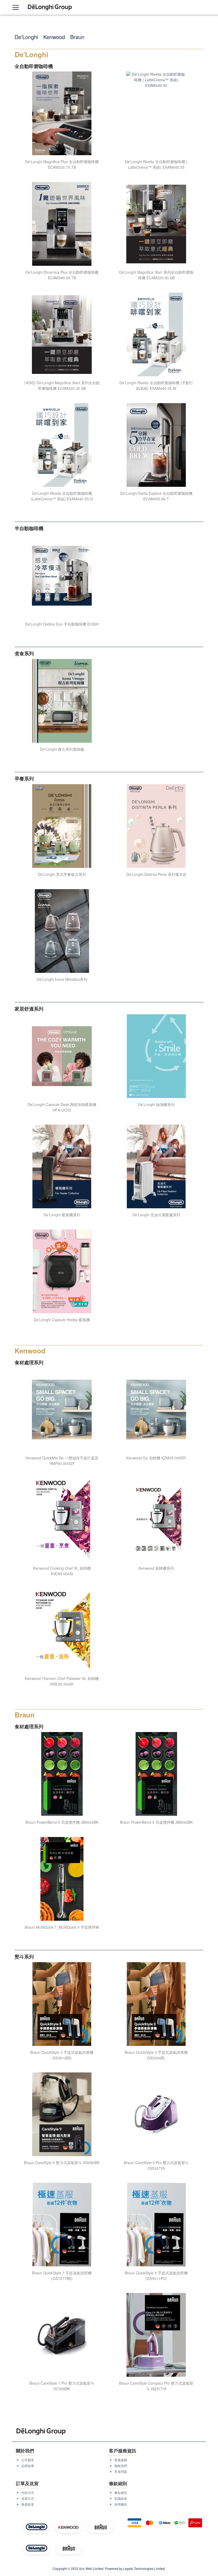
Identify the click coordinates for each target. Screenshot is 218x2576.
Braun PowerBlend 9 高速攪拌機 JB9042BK (62, 1822)
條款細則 (121, 2492)
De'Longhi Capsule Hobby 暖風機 (62, 1320)
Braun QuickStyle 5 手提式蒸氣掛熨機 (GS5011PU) (156, 2276)
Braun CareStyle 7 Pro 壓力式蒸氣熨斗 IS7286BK (62, 2386)
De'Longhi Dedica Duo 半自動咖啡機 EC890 (62, 624)
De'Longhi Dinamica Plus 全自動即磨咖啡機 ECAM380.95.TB (62, 275)
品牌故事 (28, 2466)
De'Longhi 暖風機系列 (62, 1215)
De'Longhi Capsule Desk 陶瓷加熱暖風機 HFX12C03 (62, 1107)
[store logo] (50, 7)
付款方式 (28, 2492)
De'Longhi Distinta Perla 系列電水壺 (156, 874)
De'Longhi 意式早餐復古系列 (62, 874)
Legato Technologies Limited (144, 2568)
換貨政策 (28, 2504)
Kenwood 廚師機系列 (156, 1568)
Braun (77, 37)
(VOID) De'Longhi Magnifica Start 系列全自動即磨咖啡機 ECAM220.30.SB (62, 385)
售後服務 (121, 2460)
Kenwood (54, 37)
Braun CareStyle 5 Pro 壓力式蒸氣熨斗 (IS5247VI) (156, 2165)
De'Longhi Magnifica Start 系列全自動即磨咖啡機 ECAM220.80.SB (156, 275)
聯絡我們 (121, 2466)
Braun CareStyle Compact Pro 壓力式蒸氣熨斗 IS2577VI (156, 2386)
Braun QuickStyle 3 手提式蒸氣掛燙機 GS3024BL (156, 2055)
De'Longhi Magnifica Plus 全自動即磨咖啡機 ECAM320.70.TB (62, 164)
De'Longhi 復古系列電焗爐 (62, 749)
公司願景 (28, 2460)
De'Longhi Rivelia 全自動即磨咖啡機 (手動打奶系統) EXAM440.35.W (156, 385)
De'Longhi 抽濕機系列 (156, 1104)
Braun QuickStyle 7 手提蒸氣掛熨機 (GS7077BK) (62, 2276)
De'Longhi (26, 37)
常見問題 (121, 2471)
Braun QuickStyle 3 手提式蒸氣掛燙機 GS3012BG (62, 2055)
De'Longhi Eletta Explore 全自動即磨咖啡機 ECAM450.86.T (156, 496)
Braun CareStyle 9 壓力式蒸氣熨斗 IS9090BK (62, 2163)
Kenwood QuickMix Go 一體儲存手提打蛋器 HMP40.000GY (62, 1461)
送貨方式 (28, 2498)
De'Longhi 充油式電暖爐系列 (156, 1215)
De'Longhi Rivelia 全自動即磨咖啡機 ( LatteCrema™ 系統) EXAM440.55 (156, 164)
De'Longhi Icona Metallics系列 (62, 979)
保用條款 (121, 2504)
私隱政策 (121, 2498)
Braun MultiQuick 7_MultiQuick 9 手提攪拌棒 (62, 1927)
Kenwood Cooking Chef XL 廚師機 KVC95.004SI (62, 1571)
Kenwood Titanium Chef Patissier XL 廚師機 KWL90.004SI (62, 1681)
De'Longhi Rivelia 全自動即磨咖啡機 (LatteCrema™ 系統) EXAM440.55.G (62, 496)
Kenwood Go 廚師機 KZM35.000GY (156, 1458)
